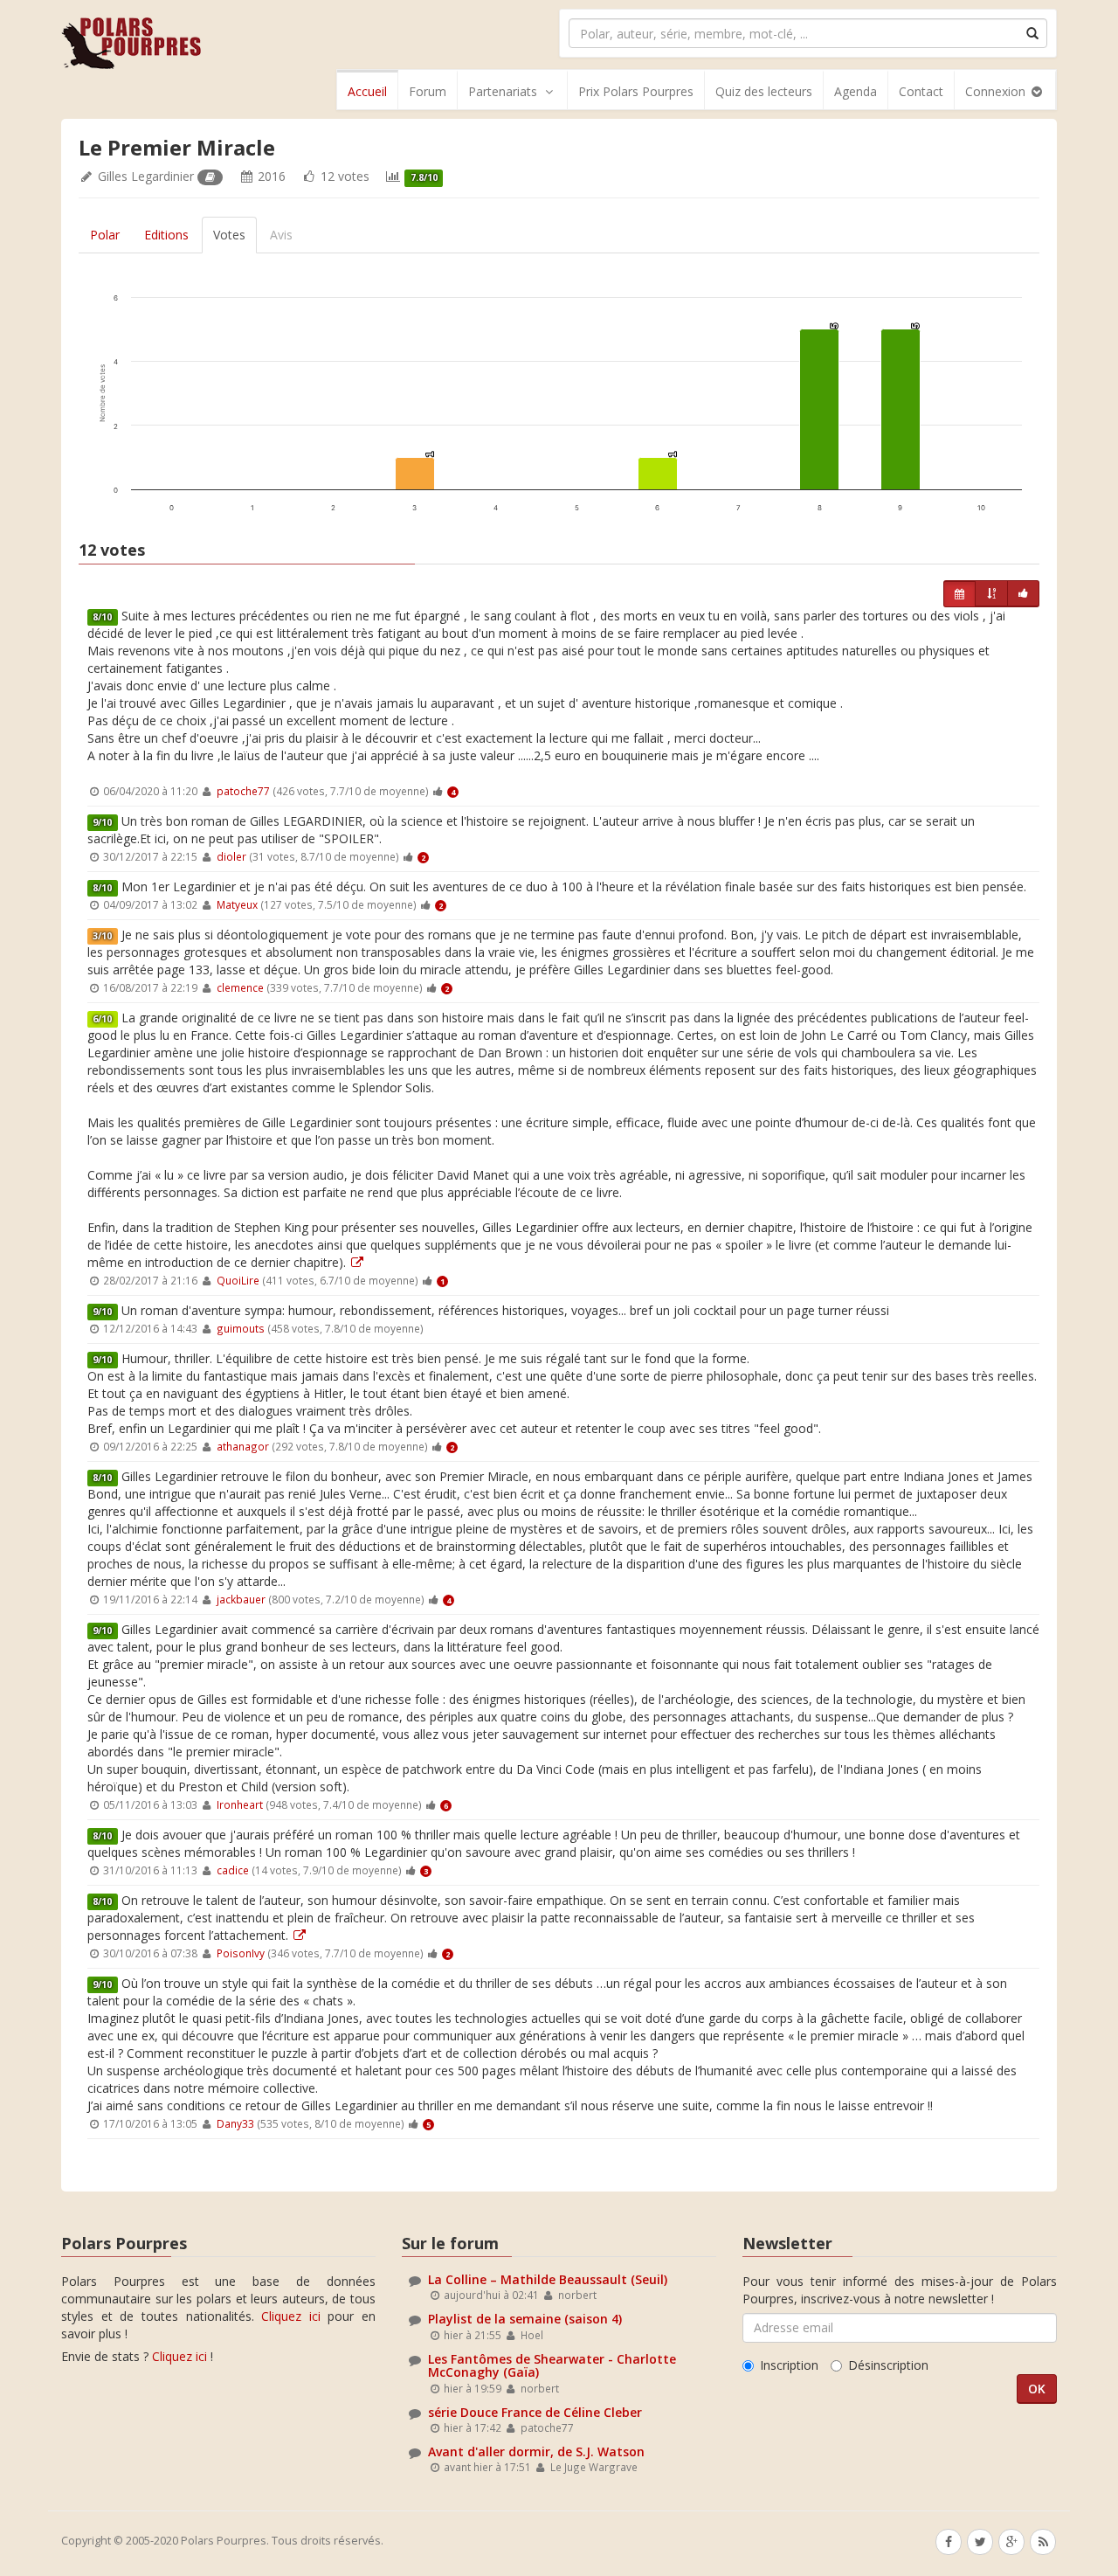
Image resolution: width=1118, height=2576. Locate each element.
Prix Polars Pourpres (636, 91)
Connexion (997, 91)
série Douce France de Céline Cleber (535, 2412)
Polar (105, 235)
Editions (166, 235)
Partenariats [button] (503, 91)
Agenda (856, 91)
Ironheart (240, 1804)
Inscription (789, 2365)
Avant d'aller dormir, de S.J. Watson (536, 2451)
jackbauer (241, 1599)
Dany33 (235, 2123)
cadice (233, 1870)
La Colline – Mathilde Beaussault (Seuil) (548, 2279)
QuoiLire (238, 1280)
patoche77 (243, 791)
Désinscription (888, 2365)
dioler (231, 856)
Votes (229, 235)
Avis (281, 235)
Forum (428, 91)
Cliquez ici (291, 2316)
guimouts (241, 1328)
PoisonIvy (241, 1953)
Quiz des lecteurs (764, 91)
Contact (921, 91)
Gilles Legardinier (146, 176)
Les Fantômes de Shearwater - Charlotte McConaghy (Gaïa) (552, 2365)
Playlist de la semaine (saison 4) (525, 2319)
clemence (240, 987)
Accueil (367, 91)
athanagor (243, 1446)
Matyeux (237, 904)
